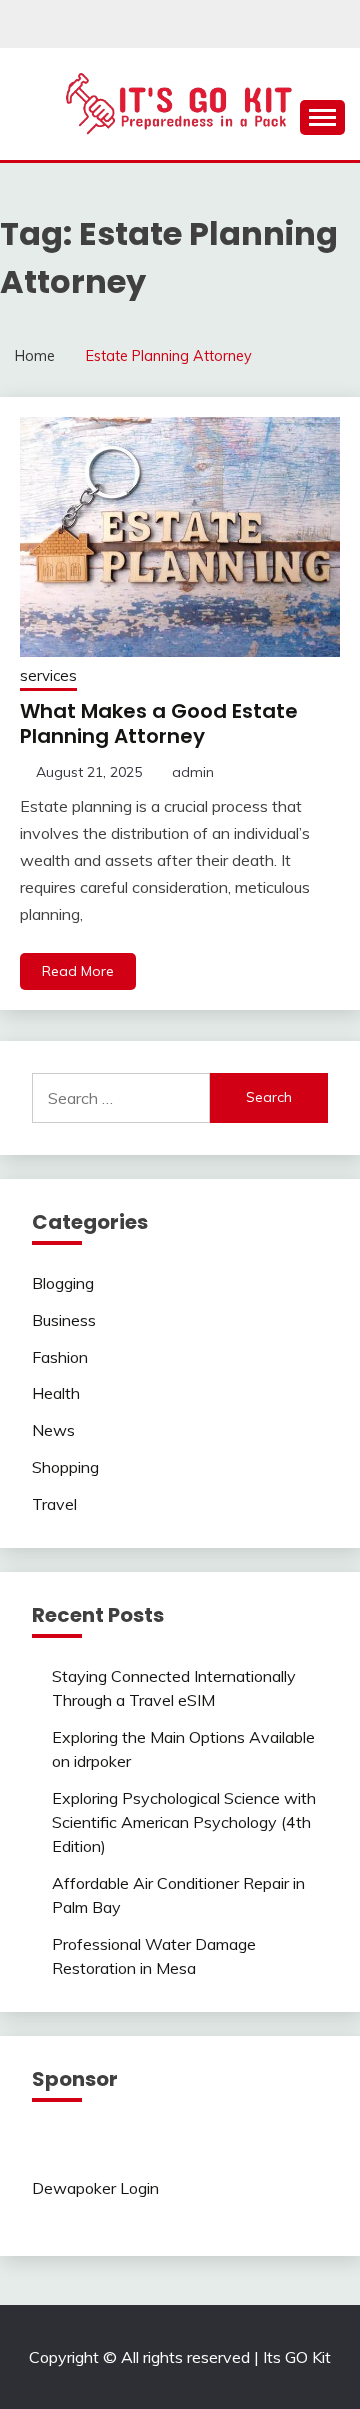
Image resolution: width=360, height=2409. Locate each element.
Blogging (63, 1283)
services (48, 675)
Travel (54, 1504)
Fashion (60, 1357)
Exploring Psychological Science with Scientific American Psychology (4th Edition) (184, 1822)
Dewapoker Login (95, 2188)
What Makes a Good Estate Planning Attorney (159, 723)
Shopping (65, 1467)
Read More (78, 971)
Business (64, 1320)
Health (56, 1393)
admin (193, 772)
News (53, 1430)
